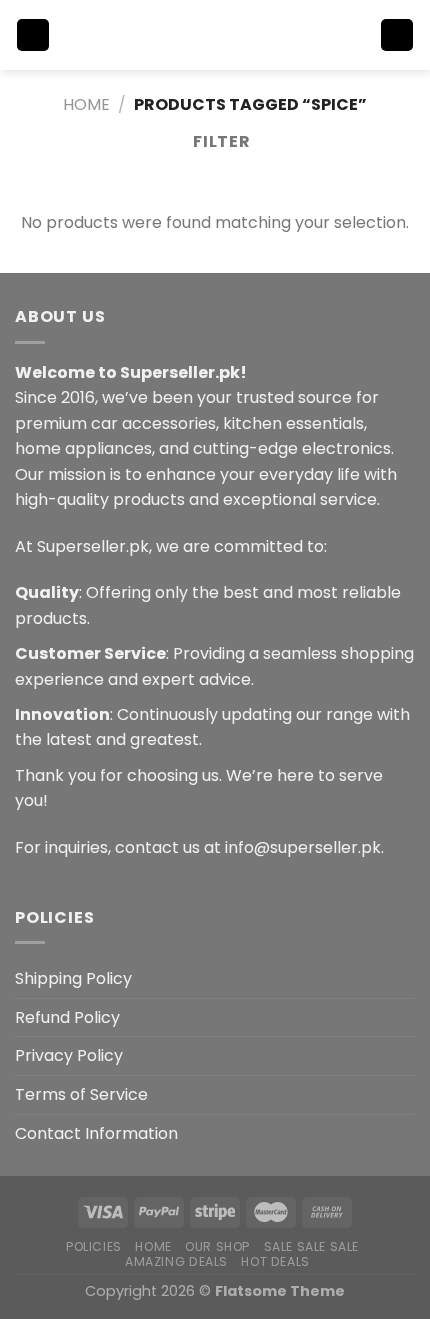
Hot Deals (275, 1261)
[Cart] (397, 35)
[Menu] (33, 35)
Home (86, 104)
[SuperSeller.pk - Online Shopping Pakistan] (215, 35)
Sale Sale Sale (312, 1246)
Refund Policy (67, 1017)
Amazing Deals (176, 1261)
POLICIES (94, 1246)
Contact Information (96, 1133)
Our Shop (217, 1246)
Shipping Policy (73, 978)
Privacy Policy (69, 1055)
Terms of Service (81, 1094)
